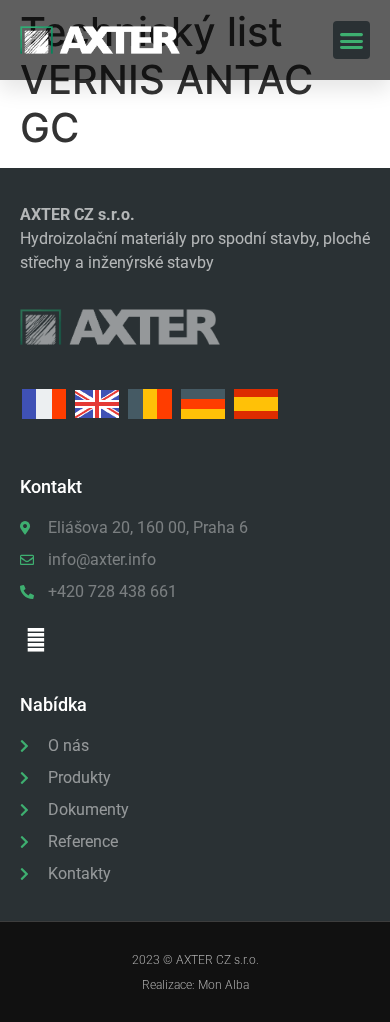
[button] (352, 40)
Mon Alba (223, 985)
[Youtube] (36, 640)
